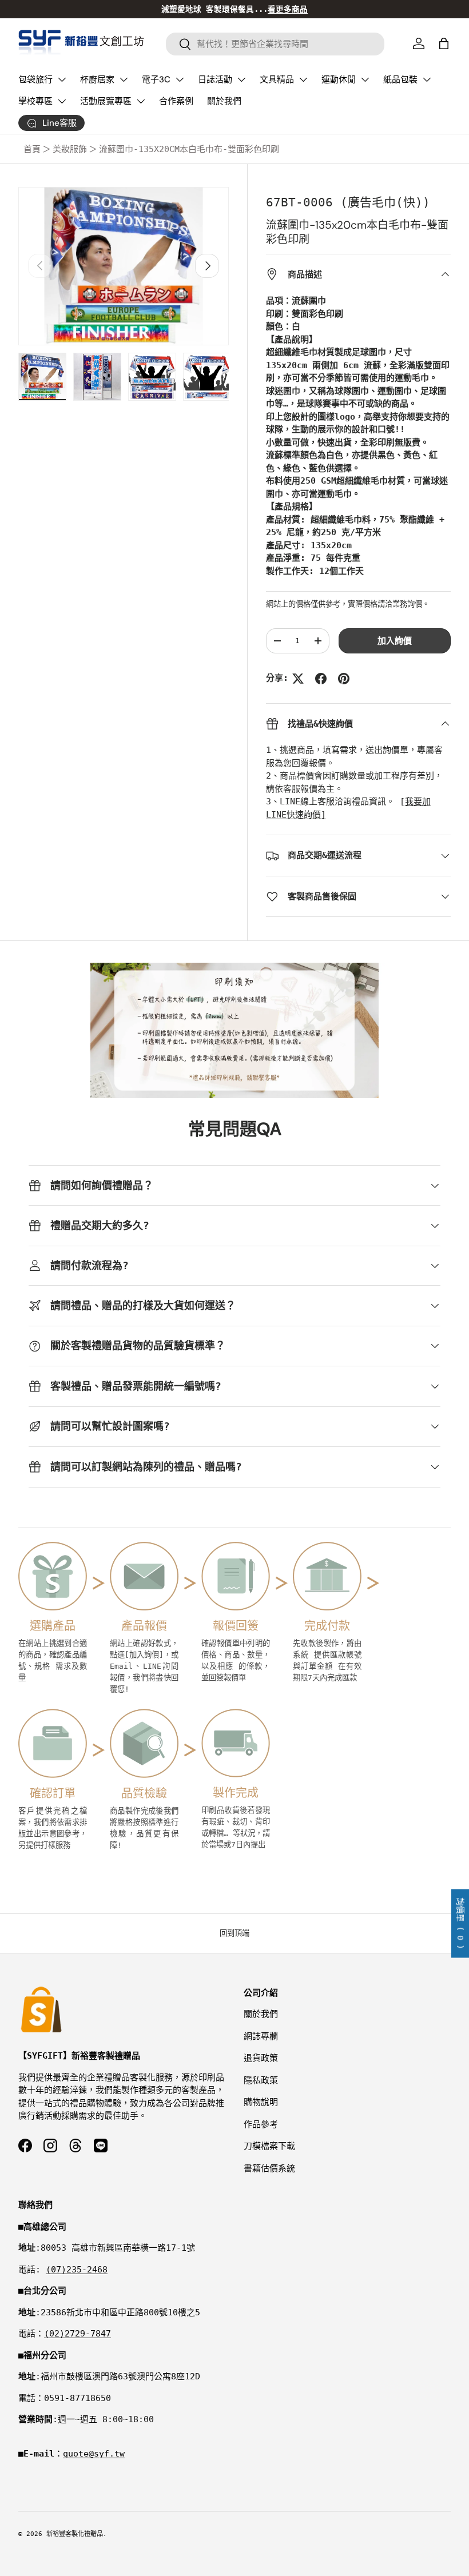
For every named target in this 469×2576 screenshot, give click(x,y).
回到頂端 (234, 1933)
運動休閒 (339, 79)
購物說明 (261, 2102)
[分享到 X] (298, 679)
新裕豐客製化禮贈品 (75, 2534)
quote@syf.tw (94, 2454)
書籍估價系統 (269, 2168)
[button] (444, 43)
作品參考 (261, 2124)
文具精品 (277, 79)
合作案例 (176, 101)
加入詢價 (395, 641)
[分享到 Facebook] (321, 679)
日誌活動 (215, 79)
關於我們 (224, 101)
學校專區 (35, 101)
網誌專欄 (261, 2036)
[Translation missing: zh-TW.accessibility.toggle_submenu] (62, 79)
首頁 (32, 149)
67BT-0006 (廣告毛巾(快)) (348, 202)
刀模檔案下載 (269, 2146)
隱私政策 (261, 2080)
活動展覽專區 (106, 101)
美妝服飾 (70, 149)
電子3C (156, 79)
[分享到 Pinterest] (344, 679)
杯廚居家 (97, 79)
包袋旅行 (35, 79)
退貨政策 (261, 2058)
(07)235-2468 (77, 2270)
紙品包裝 (400, 79)
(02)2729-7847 (77, 2334)
